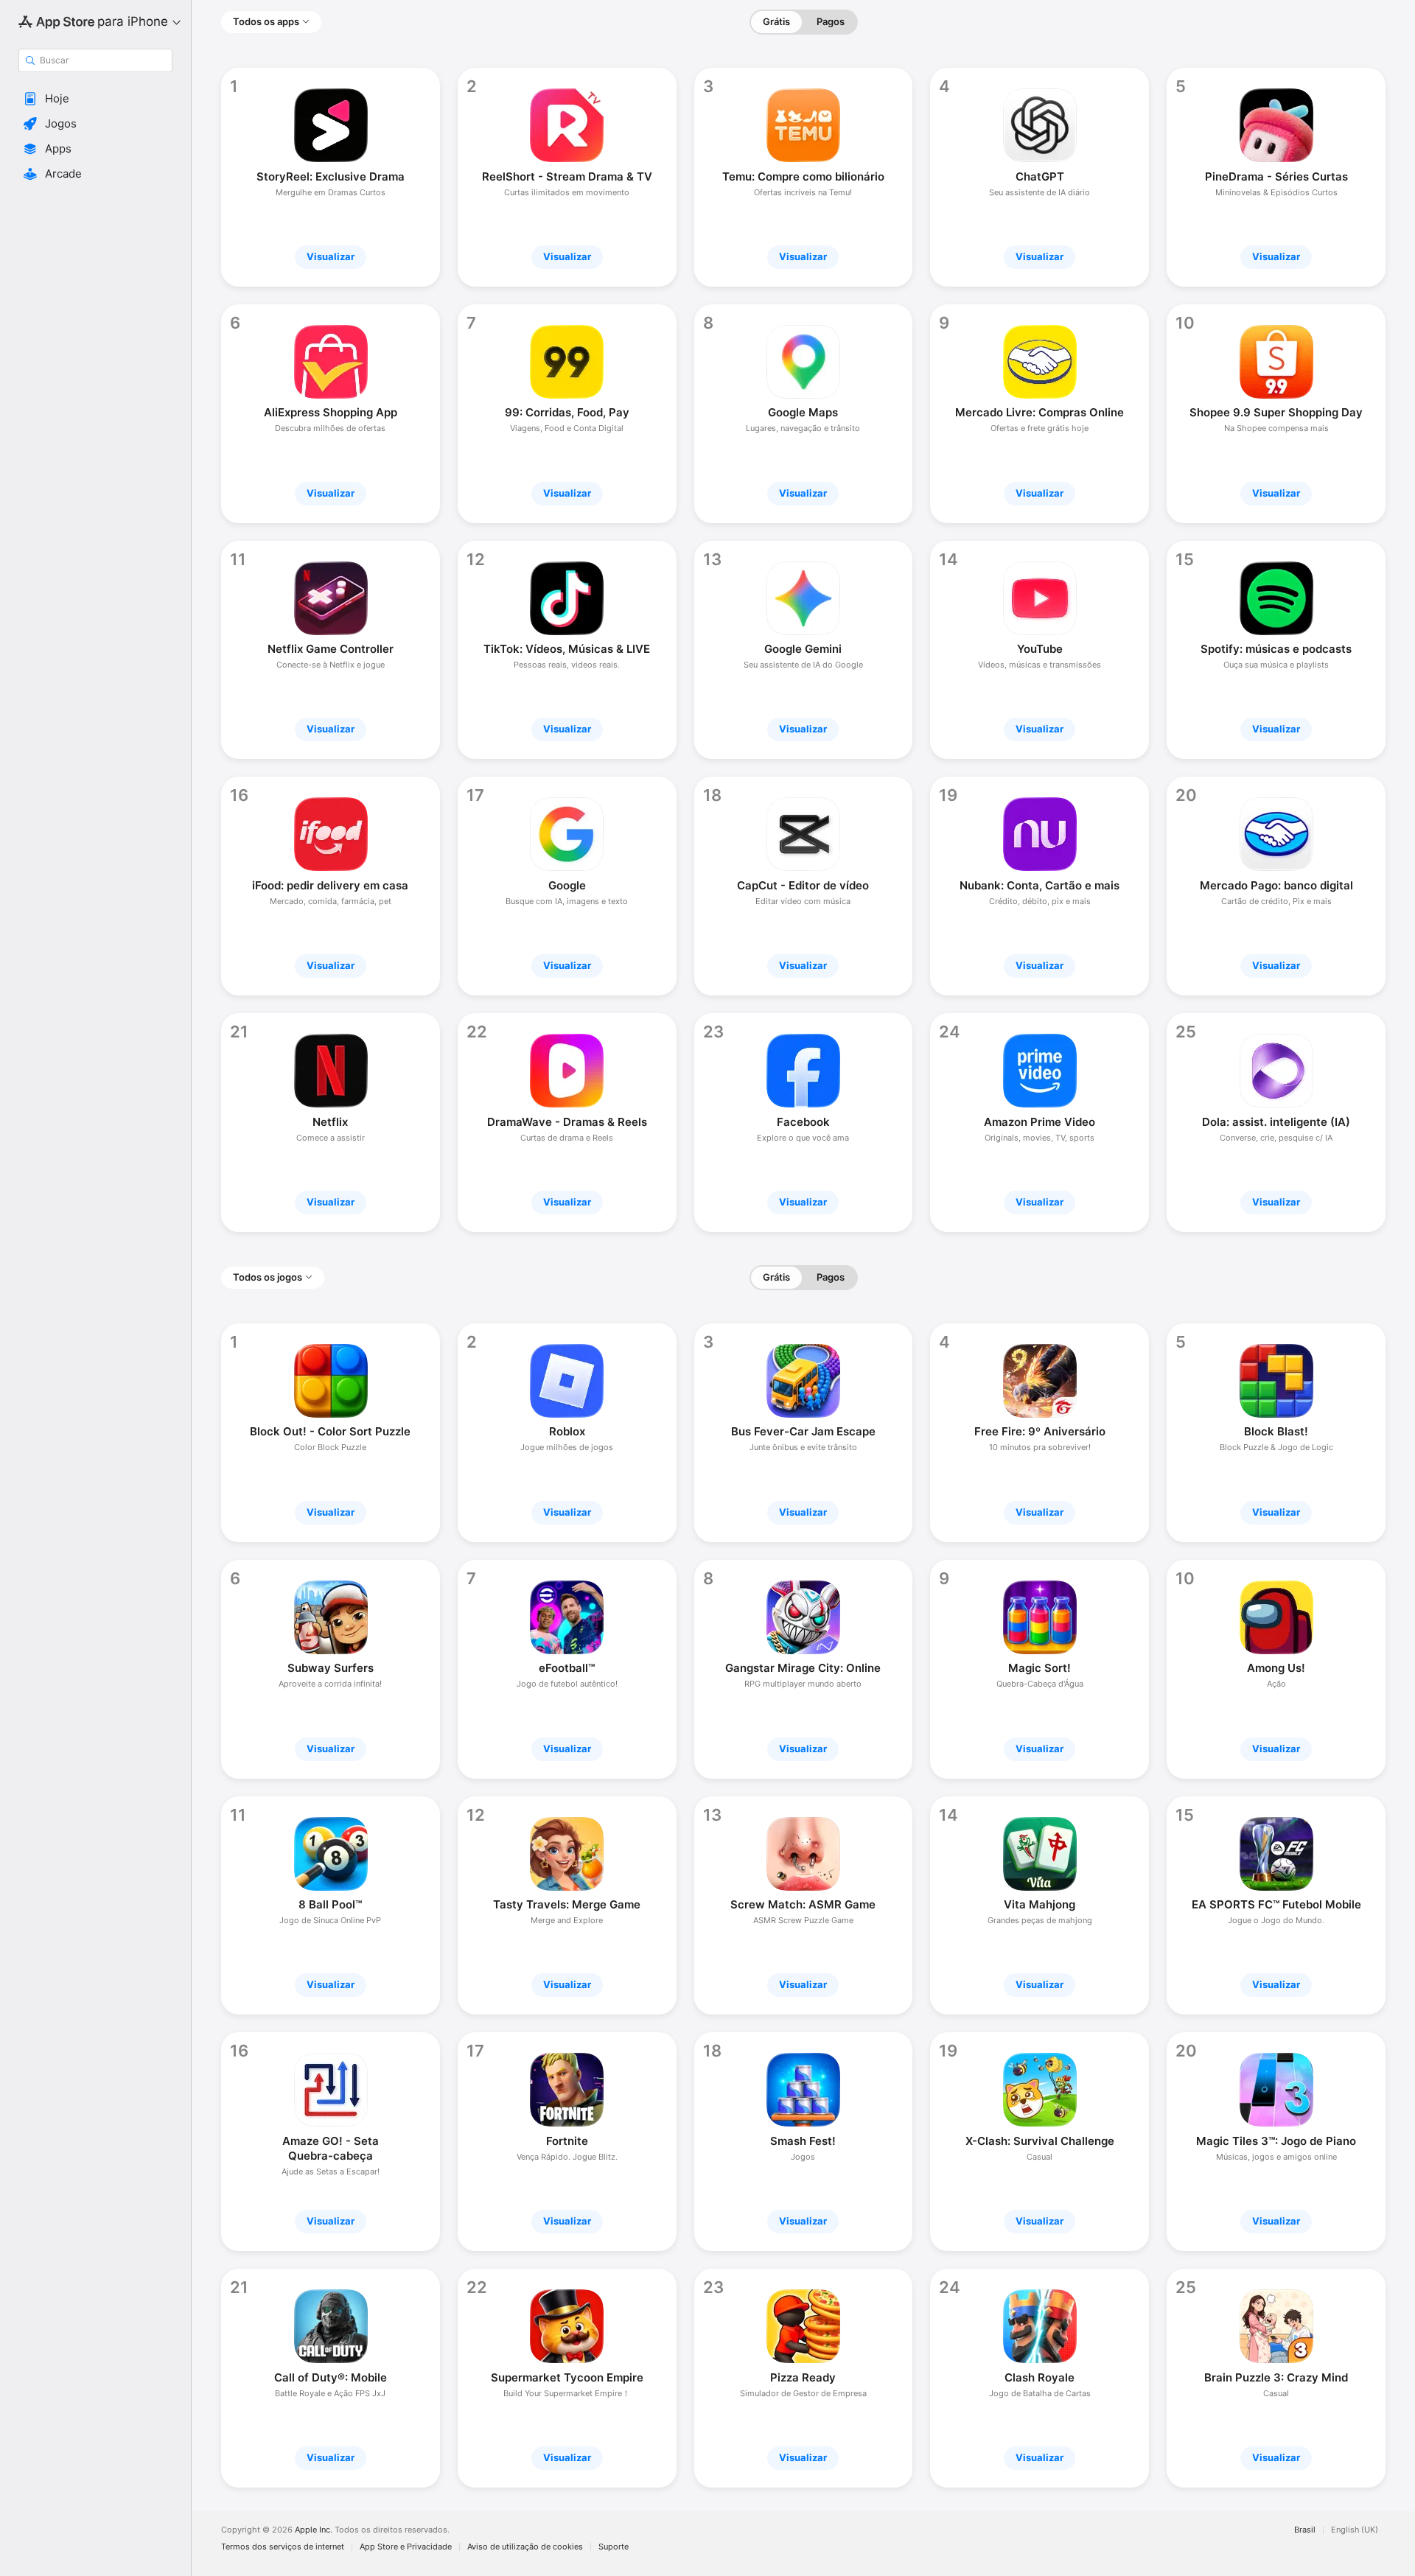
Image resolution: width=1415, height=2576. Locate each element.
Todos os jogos (268, 1277)
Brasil (1305, 2530)
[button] (95, 99)
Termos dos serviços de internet (283, 2547)
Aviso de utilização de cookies (525, 2547)
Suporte (614, 2547)
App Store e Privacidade (406, 2547)
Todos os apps (266, 21)
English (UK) (1355, 2530)
